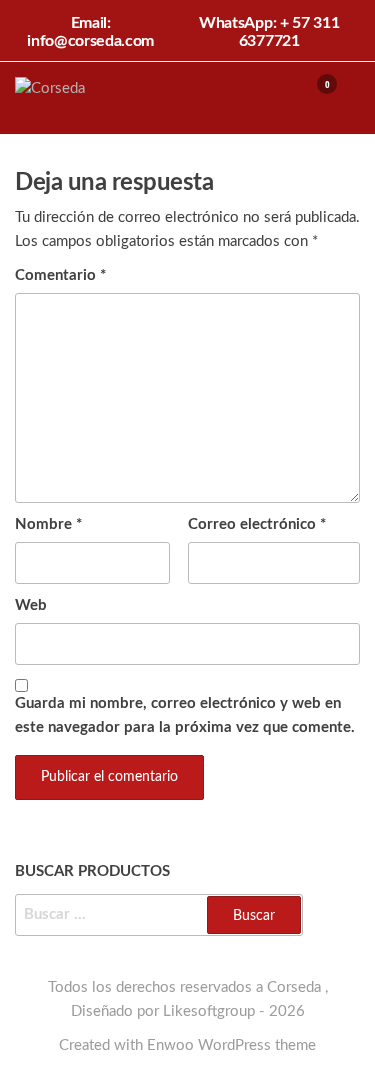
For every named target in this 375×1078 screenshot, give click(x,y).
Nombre (48, 524)
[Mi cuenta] (297, 97)
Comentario (60, 275)
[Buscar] (277, 97)
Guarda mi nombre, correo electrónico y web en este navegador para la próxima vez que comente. (185, 715)
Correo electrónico (257, 524)
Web (31, 605)
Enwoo (170, 1045)
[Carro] (317, 99)
